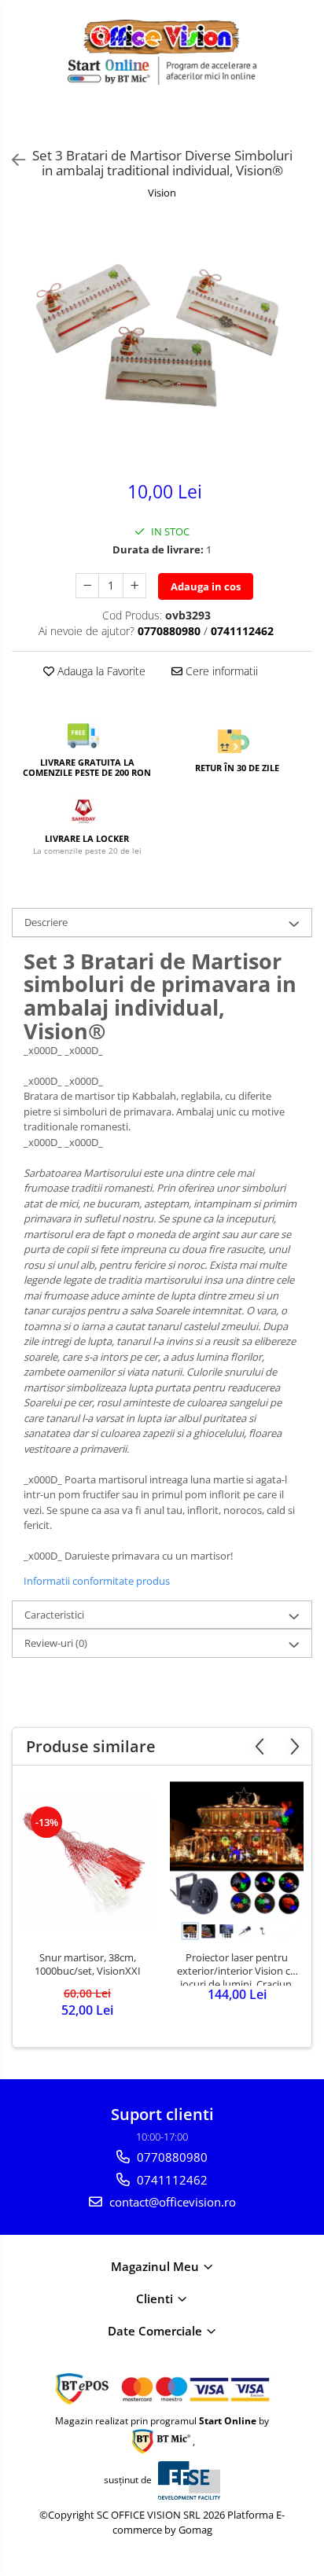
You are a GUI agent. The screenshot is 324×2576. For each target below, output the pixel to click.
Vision (162, 193)
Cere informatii (220, 671)
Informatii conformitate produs (97, 1581)
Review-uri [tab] (56, 1643)
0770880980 (171, 2157)
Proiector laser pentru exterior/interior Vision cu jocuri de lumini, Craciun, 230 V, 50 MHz (237, 1968)
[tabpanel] (162, 342)
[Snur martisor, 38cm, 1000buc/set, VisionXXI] (87, 1862)
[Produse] (22, 127)
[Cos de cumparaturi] (269, 123)
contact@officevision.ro (171, 2202)
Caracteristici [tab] (54, 1615)
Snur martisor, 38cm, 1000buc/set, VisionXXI (88, 1964)
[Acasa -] (162, 37)
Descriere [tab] (46, 922)
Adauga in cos (206, 586)
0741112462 (171, 2180)
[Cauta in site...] (306, 123)
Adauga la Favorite (100, 671)
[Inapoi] (12, 160)
